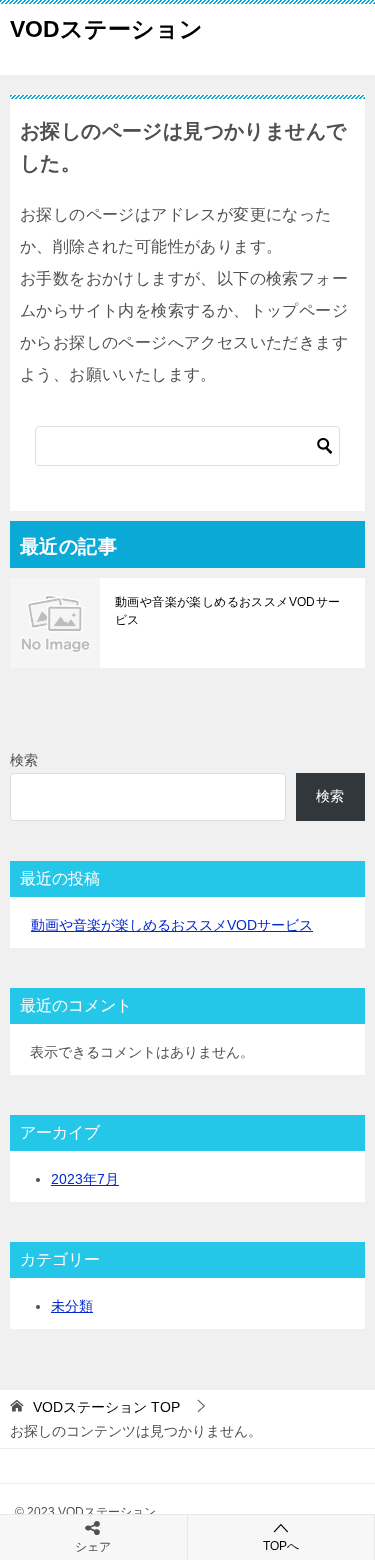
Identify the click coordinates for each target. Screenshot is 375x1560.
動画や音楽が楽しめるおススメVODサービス (228, 611)
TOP (106, 1407)
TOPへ (281, 1546)
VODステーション (106, 29)
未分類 (72, 1306)
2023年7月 (85, 1179)
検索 (24, 760)
